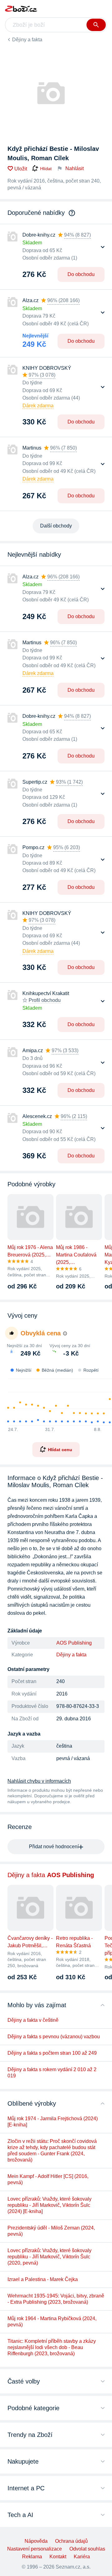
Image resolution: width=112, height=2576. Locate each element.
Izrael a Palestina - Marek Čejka (43, 2279)
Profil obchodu (45, 1000)
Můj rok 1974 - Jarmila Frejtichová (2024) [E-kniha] (53, 2122)
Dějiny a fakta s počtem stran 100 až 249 (52, 2053)
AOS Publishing (74, 1643)
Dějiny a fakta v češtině (33, 2020)
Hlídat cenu (60, 1450)
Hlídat (46, 169)
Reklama (32, 2557)
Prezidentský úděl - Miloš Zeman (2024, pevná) (51, 2231)
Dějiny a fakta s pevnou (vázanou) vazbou (54, 2037)
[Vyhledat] (96, 25)
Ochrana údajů (71, 2541)
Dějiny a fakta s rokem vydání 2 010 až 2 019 (52, 2073)
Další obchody (56, 526)
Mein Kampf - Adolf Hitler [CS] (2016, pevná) (48, 2179)
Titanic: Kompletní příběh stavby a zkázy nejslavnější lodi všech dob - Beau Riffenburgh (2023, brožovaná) (52, 2347)
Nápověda (36, 2541)
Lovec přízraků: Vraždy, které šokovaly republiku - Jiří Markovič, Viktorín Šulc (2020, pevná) (49, 2257)
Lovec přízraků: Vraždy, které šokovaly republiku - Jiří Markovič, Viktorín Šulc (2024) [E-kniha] (49, 2205)
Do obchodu (81, 274)
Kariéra (82, 2557)
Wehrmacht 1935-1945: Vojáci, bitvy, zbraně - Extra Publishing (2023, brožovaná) (56, 2299)
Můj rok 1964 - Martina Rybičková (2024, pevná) (52, 2322)
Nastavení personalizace (35, 2549)
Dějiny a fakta (27, 40)
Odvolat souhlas (87, 2549)
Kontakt (58, 2557)
